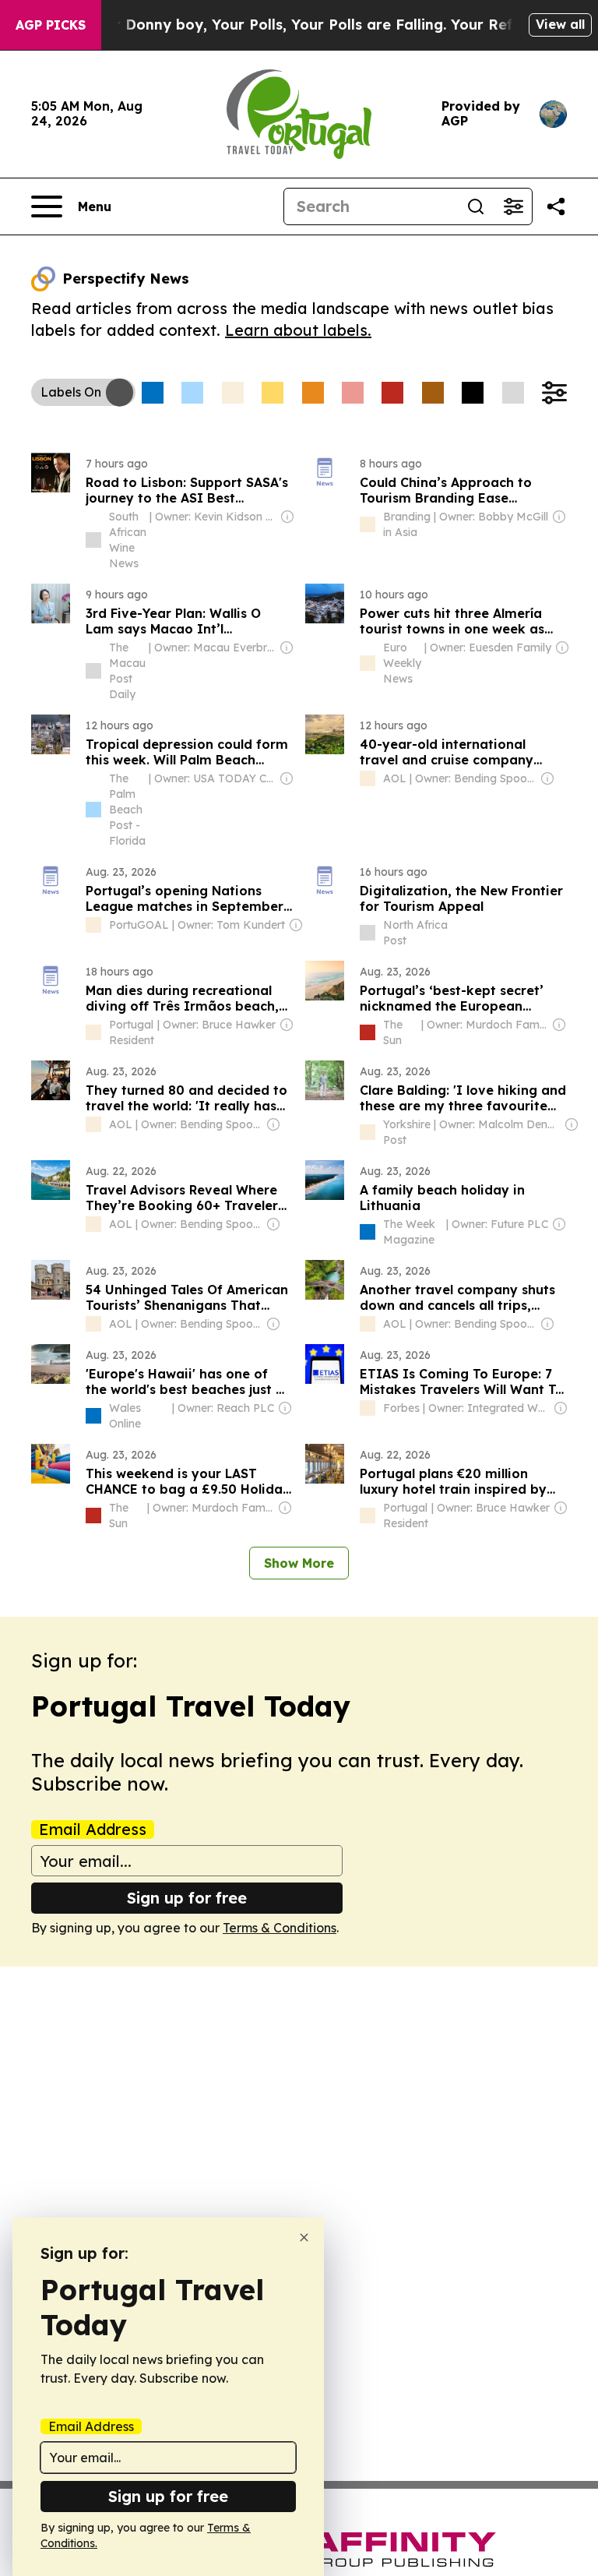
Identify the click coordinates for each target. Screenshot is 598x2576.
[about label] (93, 540)
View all (560, 24)
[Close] (304, 2237)
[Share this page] (556, 206)
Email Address (93, 1830)
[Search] (476, 206)
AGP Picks (51, 25)
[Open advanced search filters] (513, 206)
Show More (299, 1563)
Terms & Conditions (280, 1928)
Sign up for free (187, 1898)
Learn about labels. (298, 330)
